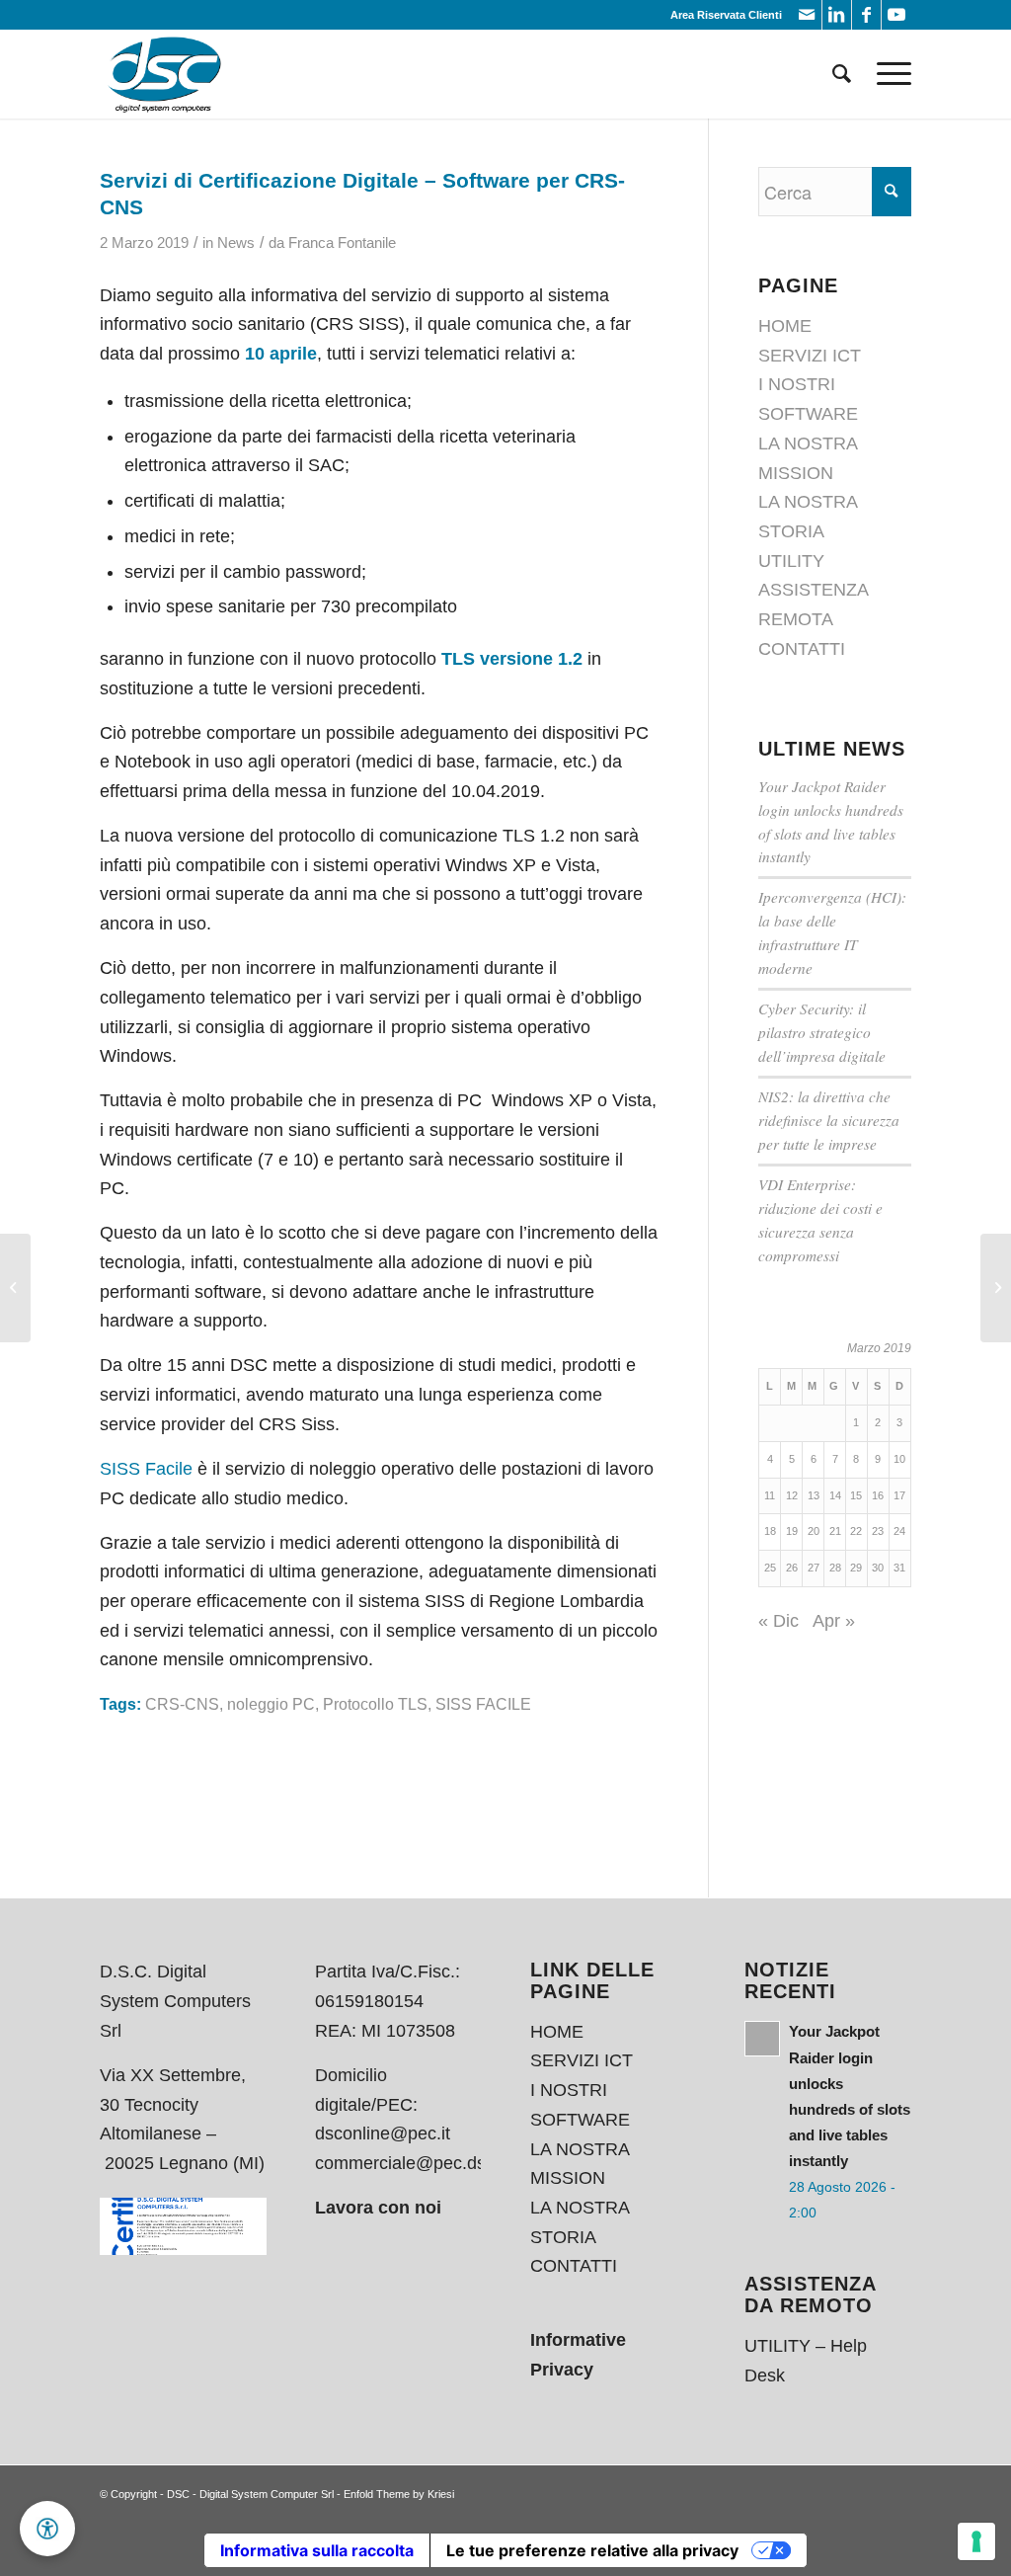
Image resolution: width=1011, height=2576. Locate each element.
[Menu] (888, 74)
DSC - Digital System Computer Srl (250, 2494)
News (236, 243)
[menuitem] (842, 74)
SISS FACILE (483, 1704)
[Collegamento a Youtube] (896, 15)
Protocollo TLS (375, 1704)
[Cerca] (842, 74)
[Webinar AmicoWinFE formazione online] (15, 1288)
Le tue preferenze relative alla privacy (592, 2550)
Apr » (834, 1621)
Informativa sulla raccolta (317, 2550)
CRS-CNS (182, 1704)
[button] (47, 2529)
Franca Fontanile (342, 243)
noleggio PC (271, 1704)
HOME (785, 326)
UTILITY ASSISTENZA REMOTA (813, 590)
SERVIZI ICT (810, 356)
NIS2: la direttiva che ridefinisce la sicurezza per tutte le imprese (829, 1120)
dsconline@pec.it (383, 2133)
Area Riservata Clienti (726, 15)
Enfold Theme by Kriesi (399, 2494)
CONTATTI (802, 649)
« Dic (778, 1621)
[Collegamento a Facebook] (866, 15)
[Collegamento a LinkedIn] (837, 15)
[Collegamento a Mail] (807, 15)
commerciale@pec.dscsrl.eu (427, 2163)
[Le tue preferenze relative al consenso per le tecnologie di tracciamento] (976, 2541)
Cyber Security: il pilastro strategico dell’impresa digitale (822, 1032)
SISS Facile (146, 1469)
